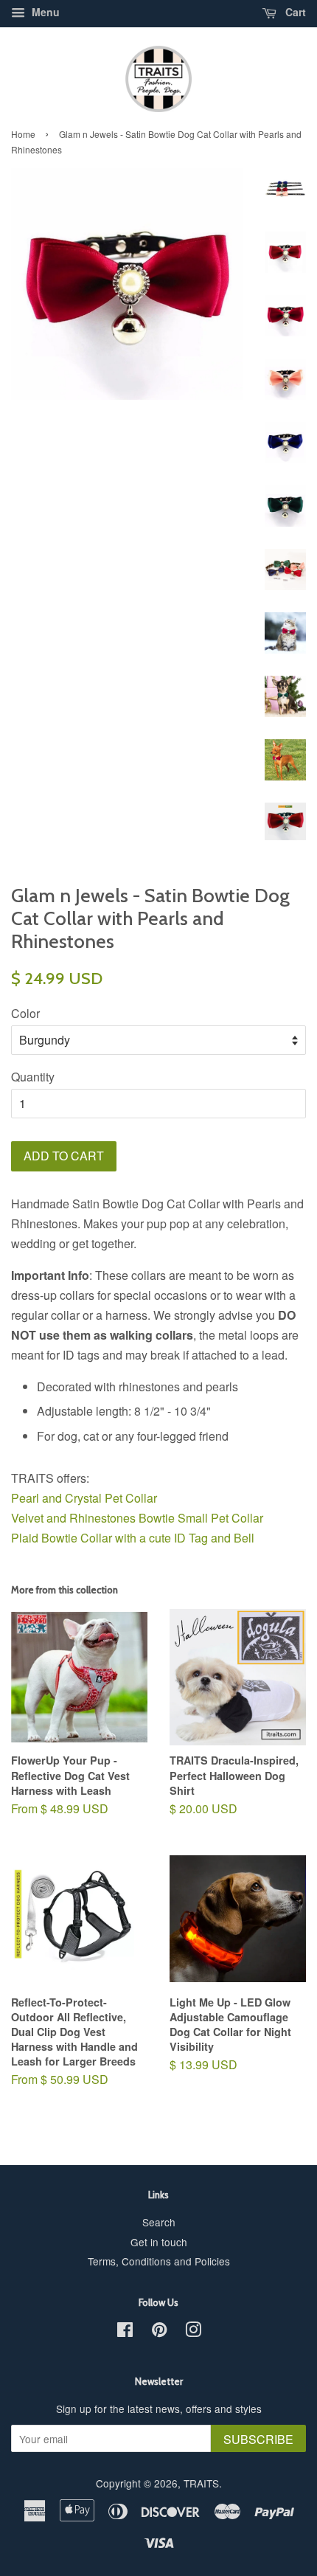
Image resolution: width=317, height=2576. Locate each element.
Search (159, 2222)
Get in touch (159, 2242)
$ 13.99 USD (230, 2042)
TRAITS (201, 2483)
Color (25, 1013)
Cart (294, 12)
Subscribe (258, 2439)
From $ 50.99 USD (74, 2042)
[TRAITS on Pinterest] (159, 2332)
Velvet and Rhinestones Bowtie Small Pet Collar (139, 1518)
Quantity (33, 1077)
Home (23, 134)
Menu (44, 12)
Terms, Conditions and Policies (159, 2261)
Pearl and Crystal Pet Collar (84, 1498)
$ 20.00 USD (234, 1792)
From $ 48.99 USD (70, 1784)
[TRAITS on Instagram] (193, 2332)
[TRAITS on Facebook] (125, 2332)
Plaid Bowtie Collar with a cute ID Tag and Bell (133, 1538)
